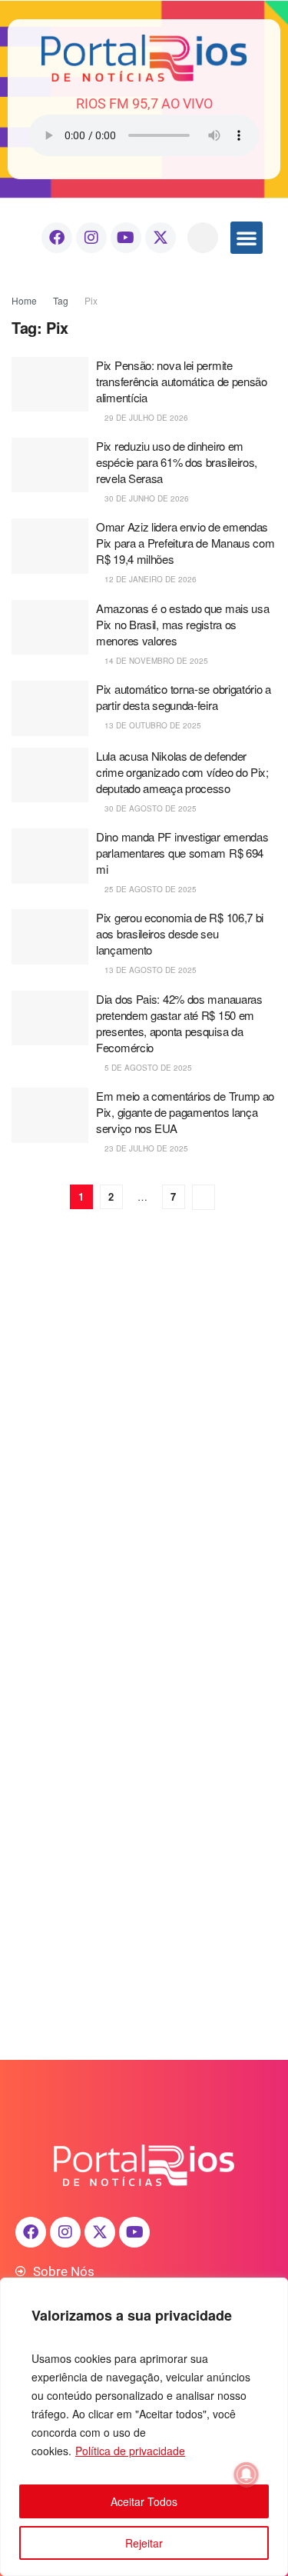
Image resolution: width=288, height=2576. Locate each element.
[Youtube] (126, 238)
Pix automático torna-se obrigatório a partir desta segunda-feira (184, 697)
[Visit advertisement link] (144, 1373)
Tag (61, 300)
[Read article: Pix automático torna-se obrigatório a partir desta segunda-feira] (50, 708)
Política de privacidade (130, 2451)
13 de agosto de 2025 (149, 970)
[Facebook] (57, 238)
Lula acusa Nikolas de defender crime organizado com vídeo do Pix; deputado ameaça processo (182, 772)
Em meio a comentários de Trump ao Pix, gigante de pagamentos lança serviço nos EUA (185, 1112)
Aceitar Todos (144, 2501)
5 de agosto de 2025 (147, 1068)
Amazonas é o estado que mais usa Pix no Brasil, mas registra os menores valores (182, 624)
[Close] (272, 2291)
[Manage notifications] (247, 2474)
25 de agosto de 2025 (149, 889)
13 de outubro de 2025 (152, 725)
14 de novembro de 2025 (155, 661)
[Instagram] (91, 238)
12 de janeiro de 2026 (149, 579)
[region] (144, 2427)
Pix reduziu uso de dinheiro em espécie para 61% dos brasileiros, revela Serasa (177, 462)
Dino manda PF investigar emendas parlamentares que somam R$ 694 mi (182, 853)
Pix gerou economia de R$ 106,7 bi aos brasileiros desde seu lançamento (180, 933)
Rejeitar (144, 2543)
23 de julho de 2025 (145, 1148)
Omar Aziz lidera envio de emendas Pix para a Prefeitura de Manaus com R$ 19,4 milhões (185, 543)
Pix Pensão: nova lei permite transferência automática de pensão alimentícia (182, 381)
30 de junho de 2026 (146, 498)
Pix (91, 300)
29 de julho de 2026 (145, 418)
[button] (203, 238)
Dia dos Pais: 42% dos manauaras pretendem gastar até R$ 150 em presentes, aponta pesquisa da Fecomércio (179, 1023)
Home (24, 300)
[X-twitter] (161, 238)
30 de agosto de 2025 (149, 808)
